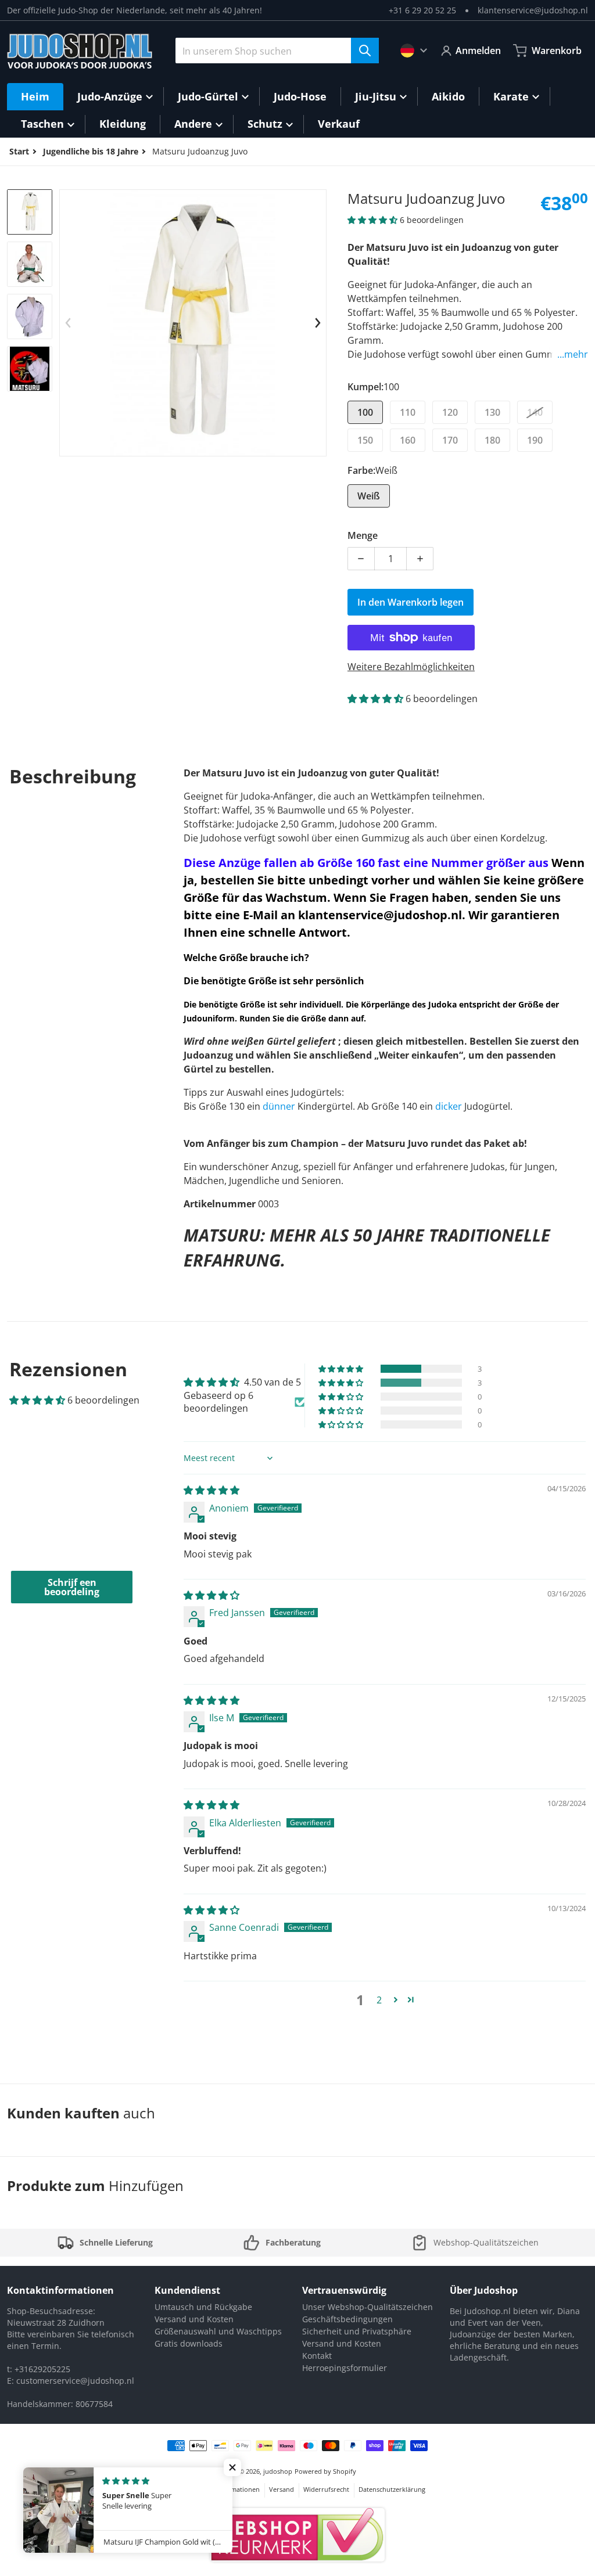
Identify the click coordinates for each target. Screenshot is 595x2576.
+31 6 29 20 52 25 (422, 10)
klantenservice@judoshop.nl (533, 10)
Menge (363, 535)
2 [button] (379, 2000)
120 (450, 412)
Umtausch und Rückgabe (203, 2307)
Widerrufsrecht (326, 2489)
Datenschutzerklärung (392, 2489)
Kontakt (317, 2356)
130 (492, 412)
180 (492, 440)
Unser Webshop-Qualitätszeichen (368, 2307)
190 (535, 440)
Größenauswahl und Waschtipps (218, 2331)
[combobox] (277, 51)
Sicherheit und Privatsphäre (357, 2331)
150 (365, 440)
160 (408, 440)
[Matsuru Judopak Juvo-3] (30, 316)
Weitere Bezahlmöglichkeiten (411, 667)
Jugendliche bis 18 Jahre (91, 151)
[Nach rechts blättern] (318, 323)
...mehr (573, 354)
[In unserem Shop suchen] (365, 51)
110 (408, 412)
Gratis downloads (189, 2343)
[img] (212, 1490)
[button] (374, 220)
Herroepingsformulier (345, 2368)
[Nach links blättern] (68, 323)
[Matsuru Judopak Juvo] (30, 212)
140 (535, 412)
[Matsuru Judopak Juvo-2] (30, 264)
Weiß (369, 496)
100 (365, 412)
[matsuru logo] (30, 369)
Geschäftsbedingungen (347, 2319)
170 (450, 440)
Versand (282, 2489)
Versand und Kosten (194, 2319)
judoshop (278, 2471)
